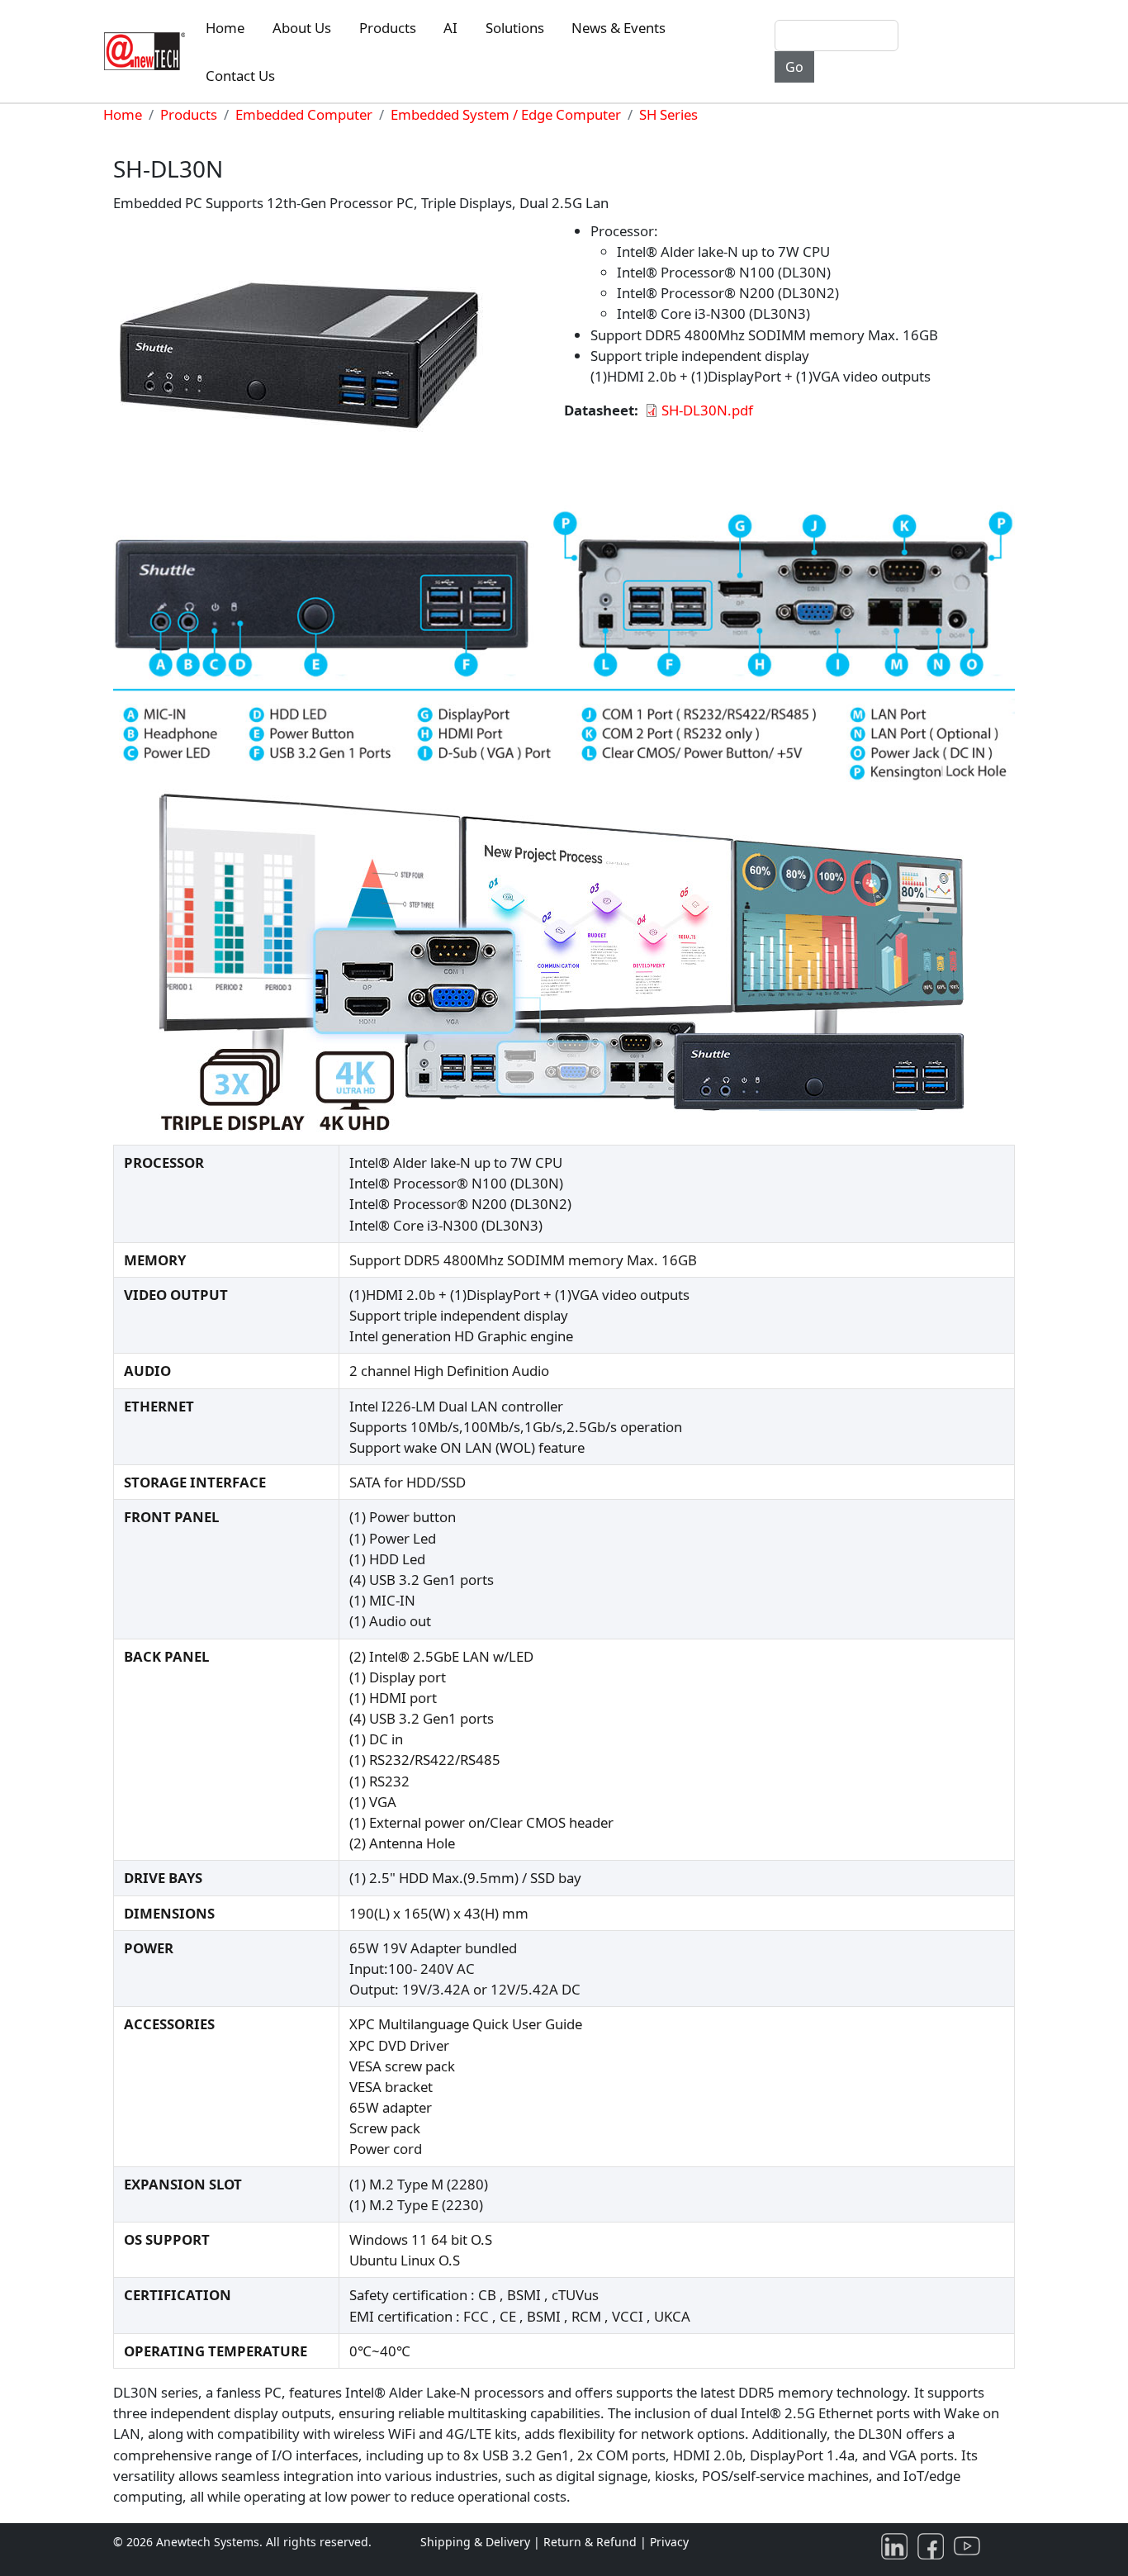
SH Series (668, 114)
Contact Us (240, 76)
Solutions (515, 28)
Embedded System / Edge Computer (506, 114)
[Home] (148, 51)
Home (225, 28)
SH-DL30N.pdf (707, 410)
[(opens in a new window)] (898, 2545)
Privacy (669, 2542)
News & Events (619, 28)
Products (388, 28)
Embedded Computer (304, 114)
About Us (302, 28)
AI (450, 28)
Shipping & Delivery (475, 2542)
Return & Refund (592, 2542)
